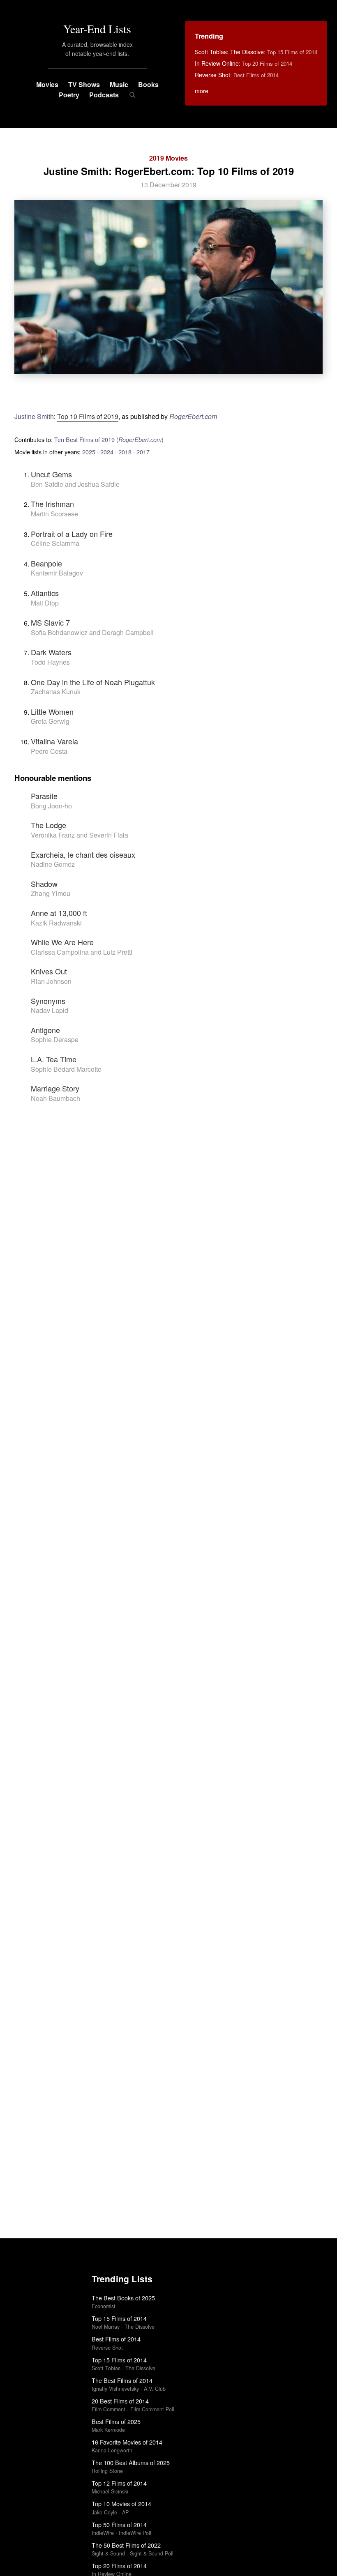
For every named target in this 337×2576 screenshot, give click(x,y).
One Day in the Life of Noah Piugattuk (93, 682)
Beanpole (46, 563)
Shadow (44, 884)
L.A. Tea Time (54, 1059)
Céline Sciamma (55, 543)
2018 (125, 452)
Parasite (44, 796)
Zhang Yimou (51, 893)
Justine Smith (34, 416)
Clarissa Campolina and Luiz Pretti (82, 952)
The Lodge (48, 825)
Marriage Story (55, 1088)
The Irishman (52, 504)
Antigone (45, 1030)
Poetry (69, 95)
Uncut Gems (51, 474)
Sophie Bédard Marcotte (66, 1069)
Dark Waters (51, 652)
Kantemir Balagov (57, 573)
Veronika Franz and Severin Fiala (80, 835)
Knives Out (49, 971)
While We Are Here (62, 942)
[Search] (132, 95)
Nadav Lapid (50, 1010)
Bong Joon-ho (51, 806)
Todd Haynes (50, 662)
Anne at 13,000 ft (59, 913)
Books (148, 84)
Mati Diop (45, 603)
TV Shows (84, 84)
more (202, 91)
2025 (89, 452)
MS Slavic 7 (50, 622)
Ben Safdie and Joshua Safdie (75, 484)
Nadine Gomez (53, 864)
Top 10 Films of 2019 (88, 416)
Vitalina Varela (54, 741)
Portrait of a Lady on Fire (72, 534)
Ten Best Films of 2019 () (109, 439)
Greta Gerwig (50, 721)
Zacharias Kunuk (56, 692)
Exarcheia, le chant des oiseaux (83, 854)
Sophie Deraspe (55, 1039)
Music (119, 84)
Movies (47, 84)
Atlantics (45, 593)
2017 (143, 452)
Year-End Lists (97, 29)
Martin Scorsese (54, 514)
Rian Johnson (51, 981)
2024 (107, 452)
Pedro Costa (49, 751)
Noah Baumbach (55, 1098)
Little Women (52, 711)
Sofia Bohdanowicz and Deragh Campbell (92, 632)
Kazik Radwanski (56, 923)
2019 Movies (168, 158)
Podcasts (104, 95)
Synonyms (48, 1001)
